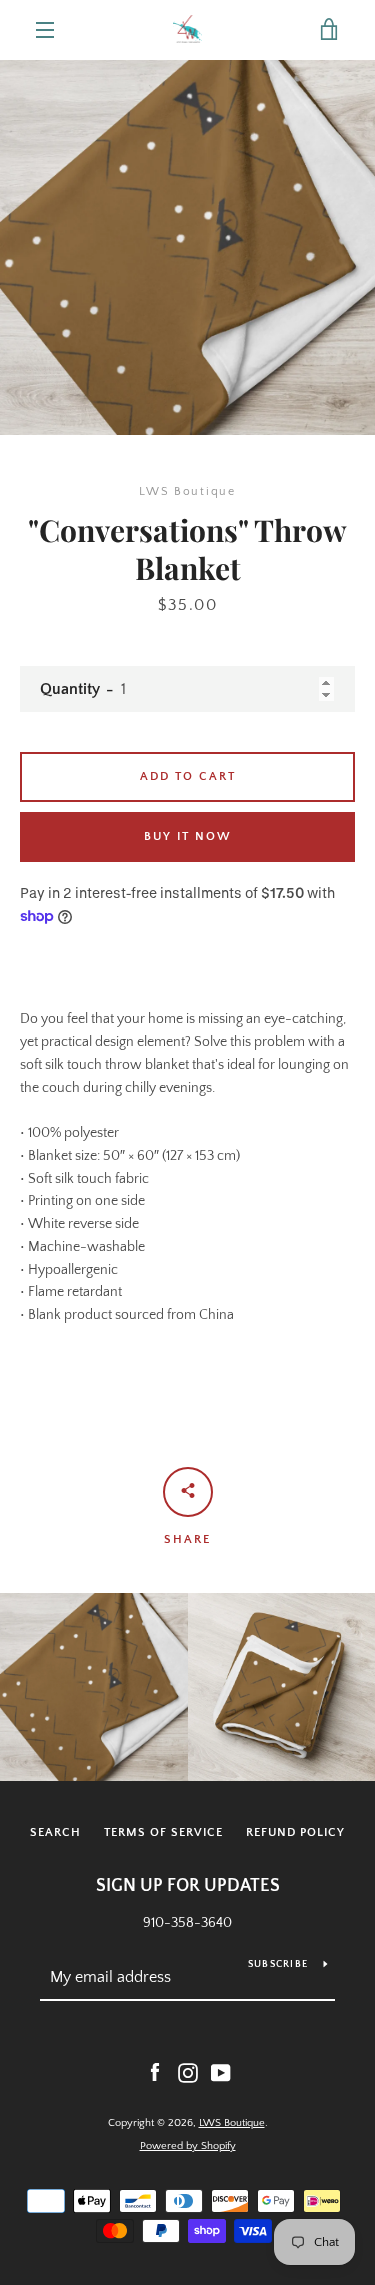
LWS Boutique (232, 2123)
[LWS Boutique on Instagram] (188, 2072)
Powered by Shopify (188, 2146)
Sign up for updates (188, 1886)
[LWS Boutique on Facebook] (155, 2072)
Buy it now (188, 836)
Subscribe (278, 1964)
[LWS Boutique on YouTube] (221, 2072)
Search (55, 1832)
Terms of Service (163, 1832)
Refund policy (295, 1832)
